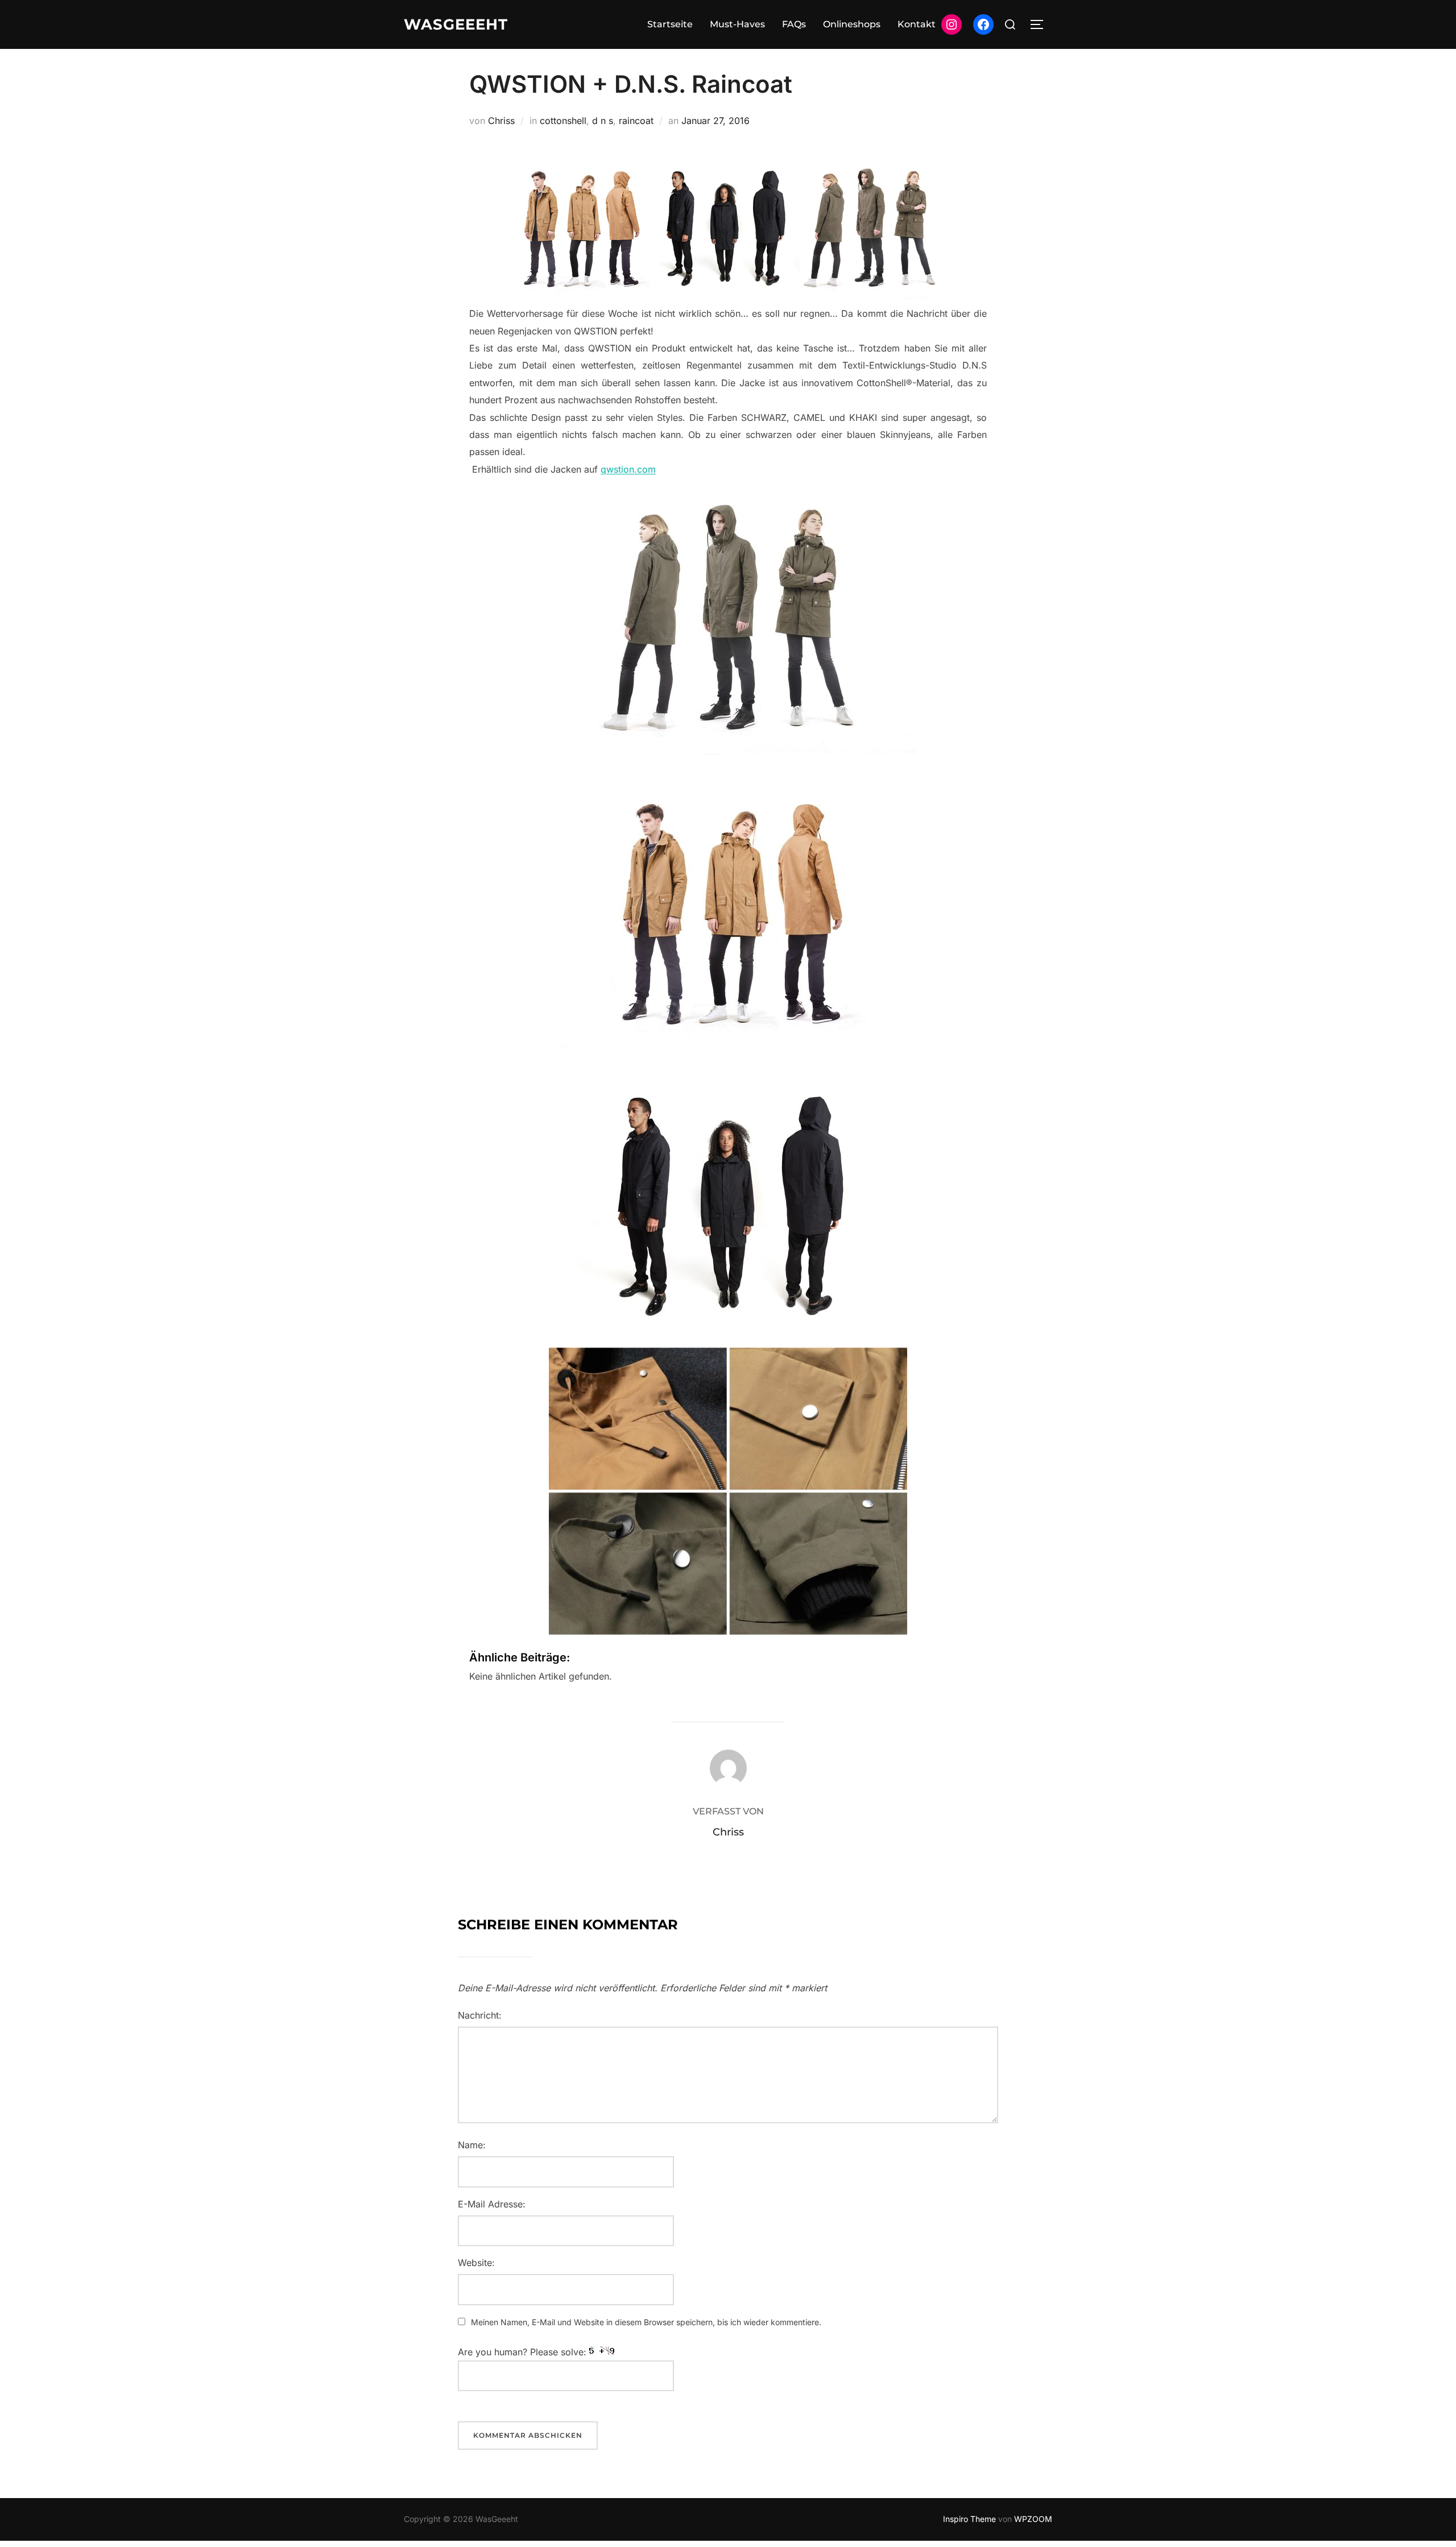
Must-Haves (737, 24)
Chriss (501, 121)
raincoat (636, 121)
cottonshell (563, 121)
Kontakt (917, 24)
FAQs (794, 24)
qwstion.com (628, 469)
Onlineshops (852, 24)
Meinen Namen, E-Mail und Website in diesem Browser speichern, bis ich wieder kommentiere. (646, 2322)
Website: (476, 2263)
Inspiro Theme (969, 2519)
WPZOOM (1033, 2519)
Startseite (670, 24)
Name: (472, 2145)
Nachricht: (480, 2015)
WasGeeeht (456, 24)
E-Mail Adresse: (492, 2204)
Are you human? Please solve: (524, 2352)
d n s (603, 121)
